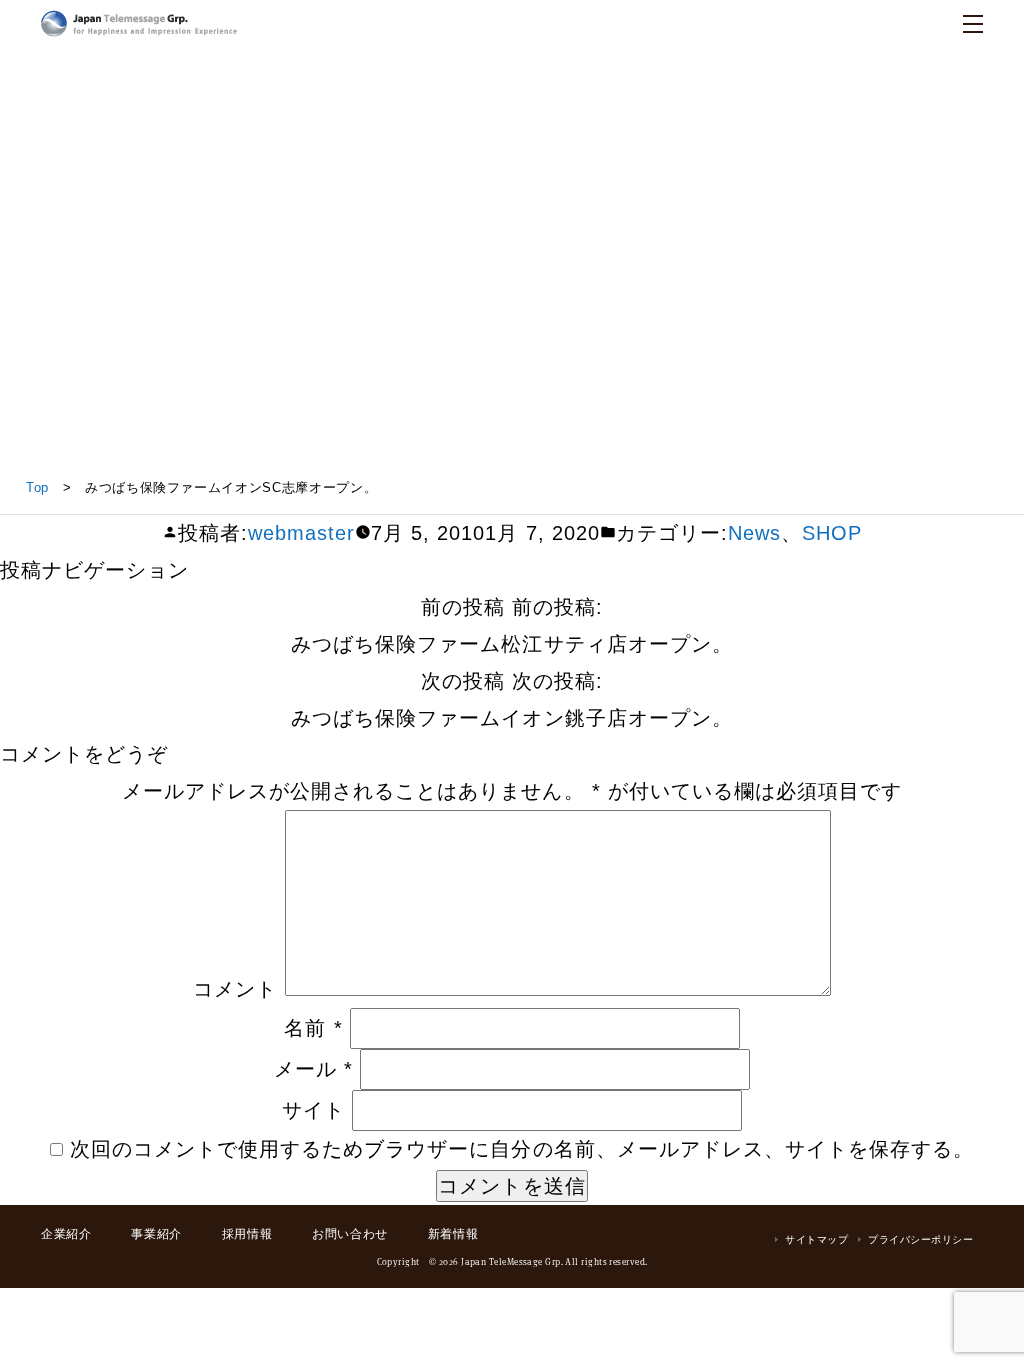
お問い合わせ (350, 1234)
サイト (313, 1109)
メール (313, 1068)
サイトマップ (816, 1239)
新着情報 (453, 1234)
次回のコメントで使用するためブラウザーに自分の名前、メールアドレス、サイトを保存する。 (522, 1148)
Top (37, 487)
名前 (313, 1027)
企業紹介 (66, 1234)
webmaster (301, 532)
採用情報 (247, 1234)
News (754, 532)
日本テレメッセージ (139, 23)
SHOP (832, 532)
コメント (235, 988)
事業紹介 (156, 1234)
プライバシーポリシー (920, 1239)
